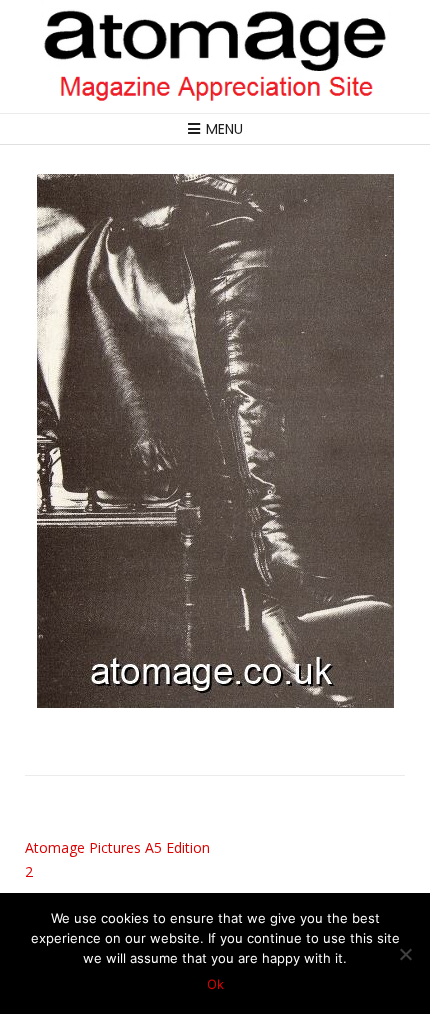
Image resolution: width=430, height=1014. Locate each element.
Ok (215, 984)
